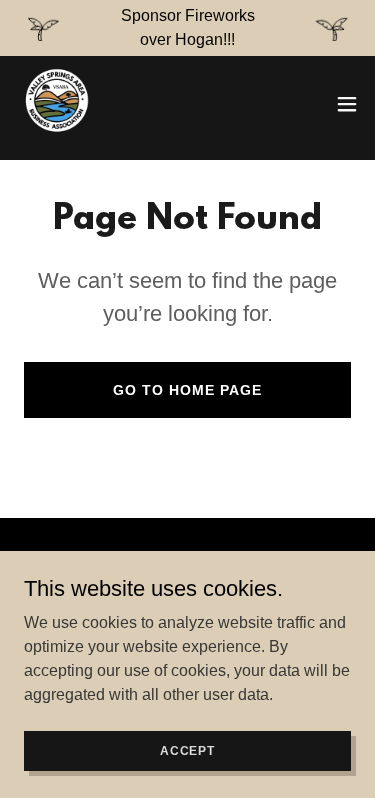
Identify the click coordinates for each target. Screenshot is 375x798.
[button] (347, 104)
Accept (187, 750)
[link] (56, 104)
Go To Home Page (187, 390)
